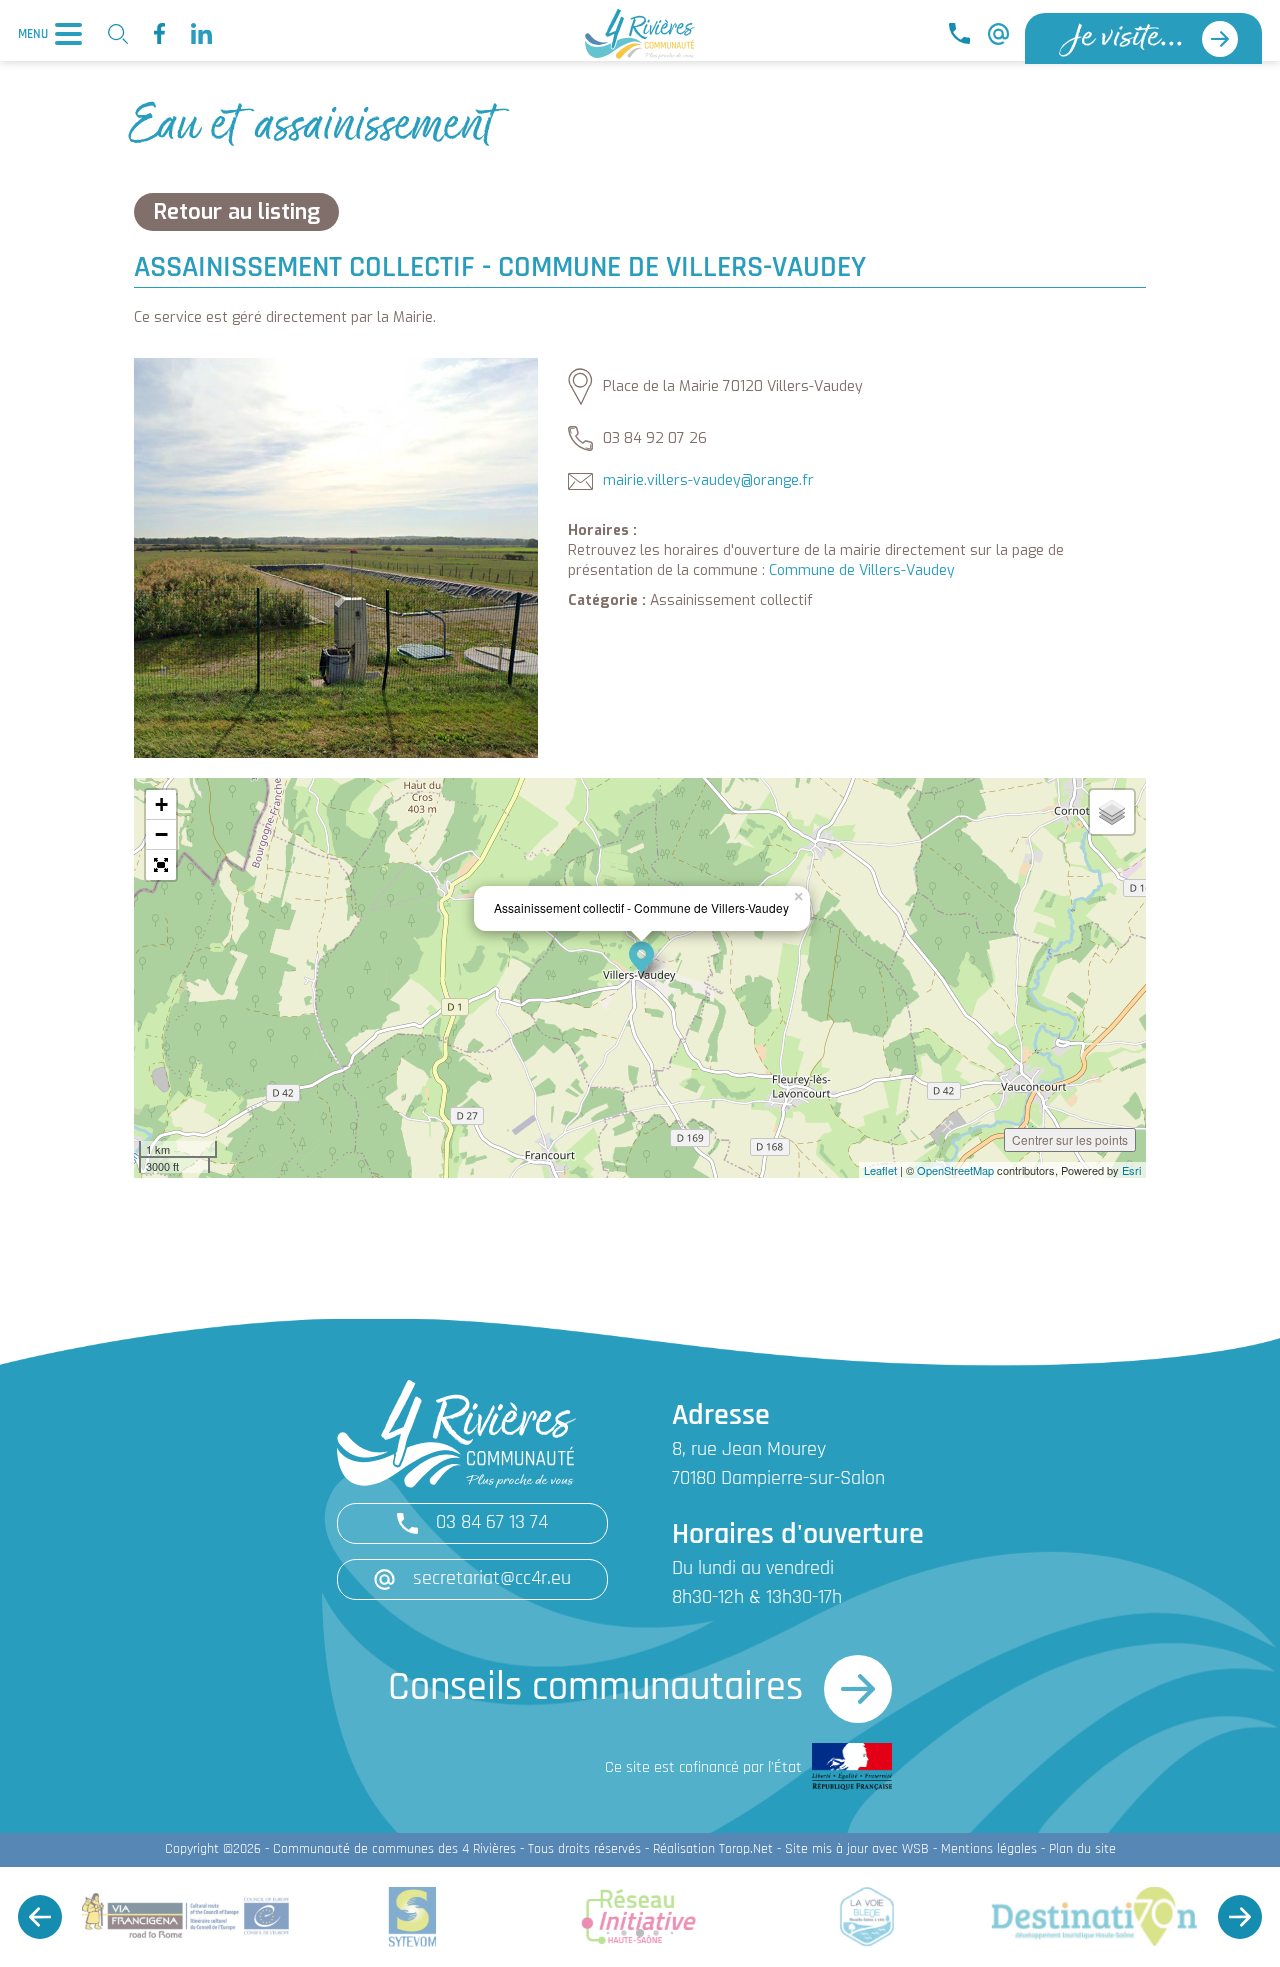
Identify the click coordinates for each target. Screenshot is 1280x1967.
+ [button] (161, 804)
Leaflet (880, 1170)
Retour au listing (236, 211)
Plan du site (1082, 1849)
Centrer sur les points (1070, 1139)
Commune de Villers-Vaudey (862, 570)
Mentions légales (989, 1849)
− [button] (161, 834)
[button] (161, 865)
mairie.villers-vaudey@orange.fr (708, 480)
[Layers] (1112, 812)
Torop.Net (746, 1849)
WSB (915, 1849)
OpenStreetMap (955, 1170)
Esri (1131, 1170)
